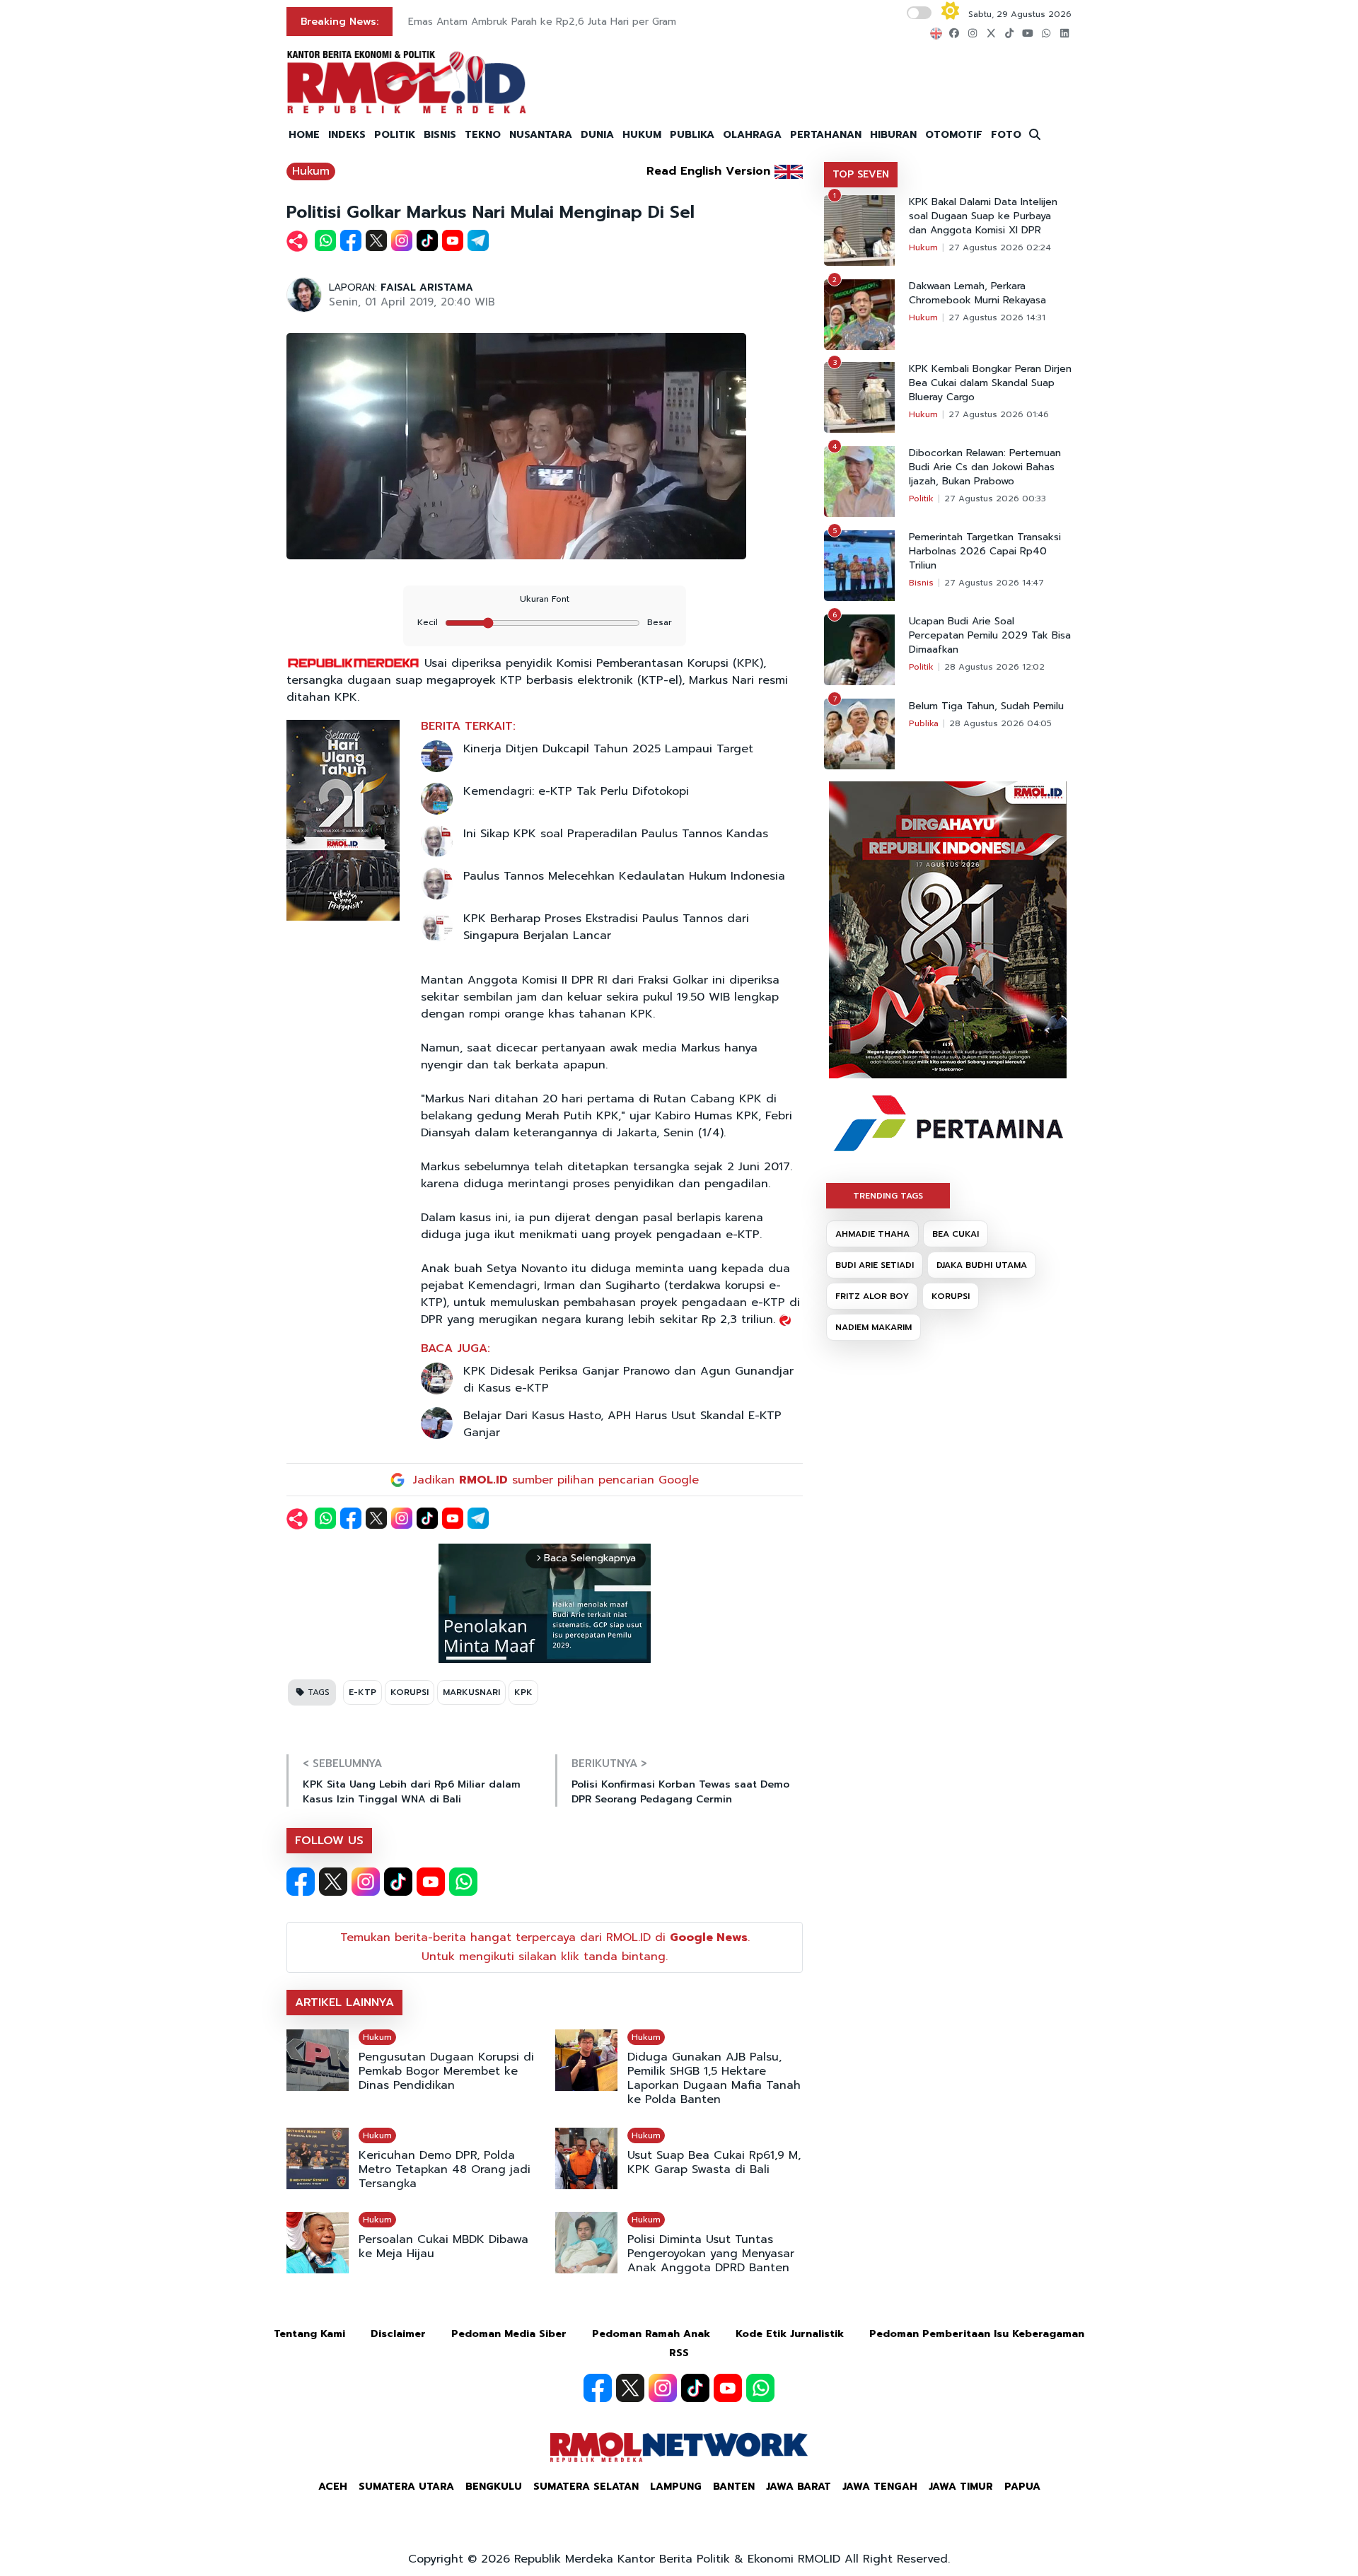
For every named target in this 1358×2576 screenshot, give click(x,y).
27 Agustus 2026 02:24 (1000, 247)
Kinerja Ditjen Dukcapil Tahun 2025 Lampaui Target (608, 749)
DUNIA (597, 135)
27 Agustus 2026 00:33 (995, 499)
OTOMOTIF (954, 135)
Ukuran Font (545, 599)
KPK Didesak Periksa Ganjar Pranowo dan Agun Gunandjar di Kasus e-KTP (628, 1380)
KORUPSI (410, 1692)
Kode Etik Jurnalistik (790, 2334)
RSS (679, 2353)
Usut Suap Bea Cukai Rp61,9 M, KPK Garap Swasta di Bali (714, 2162)
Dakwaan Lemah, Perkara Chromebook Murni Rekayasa (977, 293)
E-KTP (362, 1692)
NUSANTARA (541, 135)
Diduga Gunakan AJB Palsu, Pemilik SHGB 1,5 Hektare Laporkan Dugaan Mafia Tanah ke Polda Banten (714, 2078)
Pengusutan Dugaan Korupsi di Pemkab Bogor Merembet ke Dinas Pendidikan (446, 2071)
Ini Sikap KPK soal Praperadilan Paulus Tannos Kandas (616, 834)
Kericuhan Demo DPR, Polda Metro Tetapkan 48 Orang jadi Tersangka (445, 2169)
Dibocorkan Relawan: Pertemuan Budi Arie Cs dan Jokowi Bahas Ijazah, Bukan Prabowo (985, 467)
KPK (523, 1692)
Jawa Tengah (880, 2487)
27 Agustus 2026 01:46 (999, 414)
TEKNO (483, 135)
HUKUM (642, 135)
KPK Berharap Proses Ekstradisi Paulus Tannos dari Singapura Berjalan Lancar (606, 927)
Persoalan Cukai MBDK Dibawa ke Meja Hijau (443, 2246)
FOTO (1006, 135)
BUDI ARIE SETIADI (875, 1265)
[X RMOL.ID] (333, 1882)
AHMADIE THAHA (872, 1234)
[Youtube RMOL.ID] (431, 1882)
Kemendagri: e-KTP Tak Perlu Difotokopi (576, 791)
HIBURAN (893, 135)
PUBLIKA (692, 135)
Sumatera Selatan (586, 2487)
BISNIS (440, 135)
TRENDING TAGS (888, 1196)
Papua (1022, 2487)
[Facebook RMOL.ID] (301, 1882)
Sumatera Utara (406, 2487)
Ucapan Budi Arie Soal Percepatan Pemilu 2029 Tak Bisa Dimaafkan (990, 636)
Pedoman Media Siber (509, 2334)
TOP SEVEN (861, 174)
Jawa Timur (961, 2487)
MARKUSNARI (471, 1692)
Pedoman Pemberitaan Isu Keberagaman (977, 2334)
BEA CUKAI (956, 1234)
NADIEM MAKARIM (874, 1327)
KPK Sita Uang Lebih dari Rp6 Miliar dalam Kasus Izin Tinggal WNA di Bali (412, 1792)
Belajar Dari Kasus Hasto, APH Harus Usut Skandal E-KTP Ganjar (622, 1424)
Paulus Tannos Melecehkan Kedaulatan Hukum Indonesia (624, 876)
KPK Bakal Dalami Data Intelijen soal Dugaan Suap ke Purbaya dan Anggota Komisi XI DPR (983, 216)
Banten (734, 2487)
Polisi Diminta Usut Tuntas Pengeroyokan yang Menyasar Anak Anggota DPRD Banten (711, 2254)
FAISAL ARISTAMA (427, 287)
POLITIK (395, 135)
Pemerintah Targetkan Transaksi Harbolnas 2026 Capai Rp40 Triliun (985, 552)
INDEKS (347, 135)
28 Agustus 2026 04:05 (1000, 723)
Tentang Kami (309, 2334)
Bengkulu (494, 2487)
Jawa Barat (799, 2487)
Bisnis (921, 583)
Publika (924, 723)
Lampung (676, 2487)
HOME (304, 135)
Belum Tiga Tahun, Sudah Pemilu (986, 706)
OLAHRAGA (752, 135)
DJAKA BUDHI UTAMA (982, 1265)
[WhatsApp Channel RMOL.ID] (463, 1882)
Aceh (333, 2487)
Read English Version (708, 171)
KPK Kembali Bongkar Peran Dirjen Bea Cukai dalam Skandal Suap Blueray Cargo (990, 383)
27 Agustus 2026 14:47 (994, 583)
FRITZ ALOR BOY (872, 1296)
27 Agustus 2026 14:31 (997, 317)
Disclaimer (398, 2334)
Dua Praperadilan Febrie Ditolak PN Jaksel (507, 22)
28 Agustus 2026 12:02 (994, 667)
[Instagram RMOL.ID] (366, 1882)
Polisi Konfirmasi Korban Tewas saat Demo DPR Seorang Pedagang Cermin (680, 1792)
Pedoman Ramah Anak (651, 2334)
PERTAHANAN (826, 135)
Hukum (311, 171)
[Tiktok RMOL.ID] (398, 1882)
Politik (921, 499)
